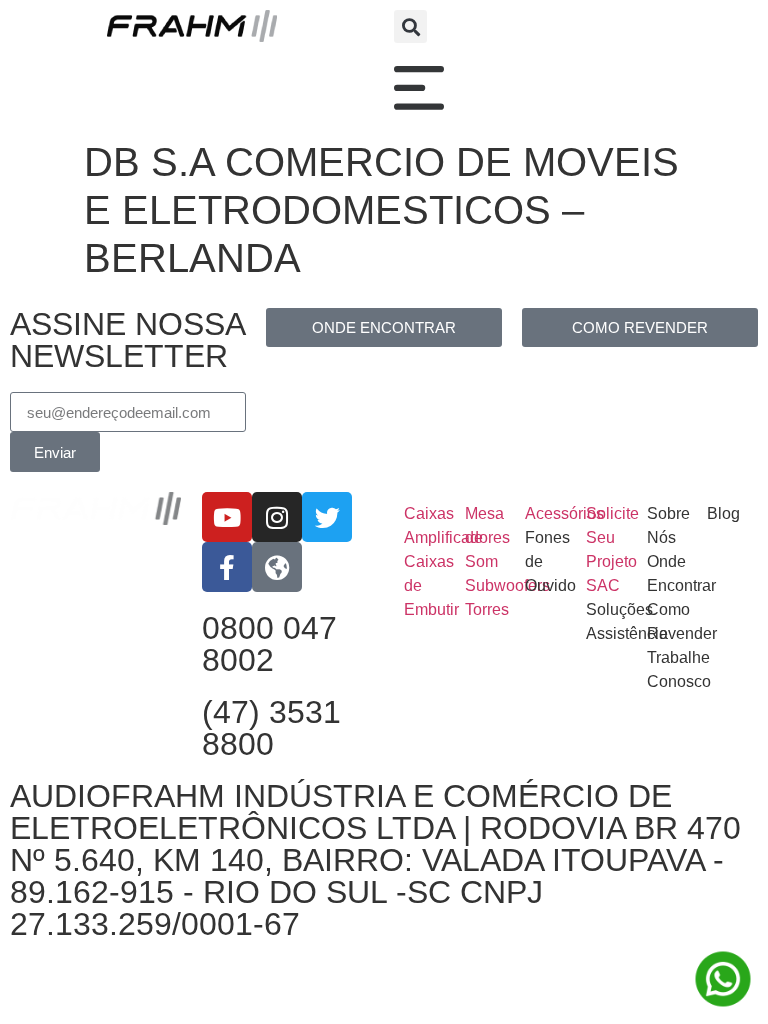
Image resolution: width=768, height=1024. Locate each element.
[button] (410, 26)
